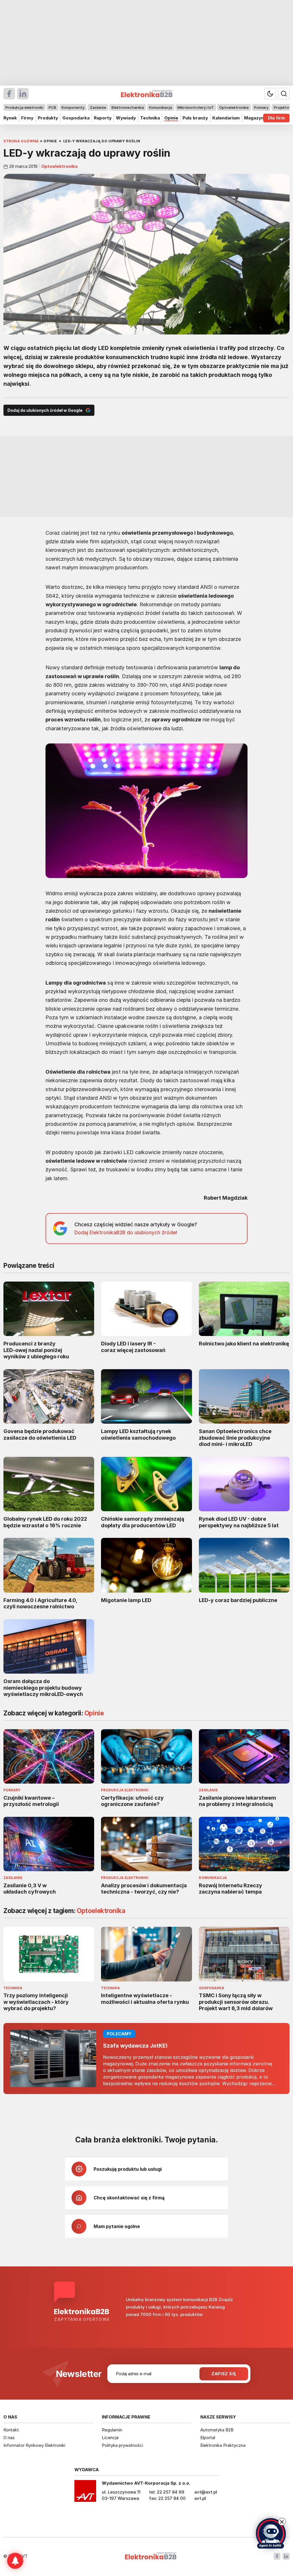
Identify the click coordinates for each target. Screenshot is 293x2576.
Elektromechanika (128, 107)
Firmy (27, 118)
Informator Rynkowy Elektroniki (34, 2445)
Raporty (103, 118)
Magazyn (254, 118)
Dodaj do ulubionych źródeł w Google (45, 410)
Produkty (48, 118)
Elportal (208, 2438)
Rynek (10, 118)
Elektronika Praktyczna (223, 2445)
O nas (9, 2438)
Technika (150, 118)
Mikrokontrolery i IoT (196, 107)
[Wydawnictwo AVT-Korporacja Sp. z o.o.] (85, 2493)
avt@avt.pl (206, 2492)
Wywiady (126, 118)
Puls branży (195, 118)
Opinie (171, 118)
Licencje (110, 2438)
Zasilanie (98, 107)
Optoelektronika (234, 107)
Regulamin (112, 2430)
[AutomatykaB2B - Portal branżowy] (151, 2556)
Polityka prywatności (122, 2445)
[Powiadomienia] (15, 2561)
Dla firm (276, 118)
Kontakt (11, 2430)
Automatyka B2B (217, 2430)
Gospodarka (76, 118)
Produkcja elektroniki (24, 107)
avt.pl (200, 2498)
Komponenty (73, 107)
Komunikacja (161, 107)
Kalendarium (226, 118)
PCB (52, 107)
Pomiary (261, 107)
